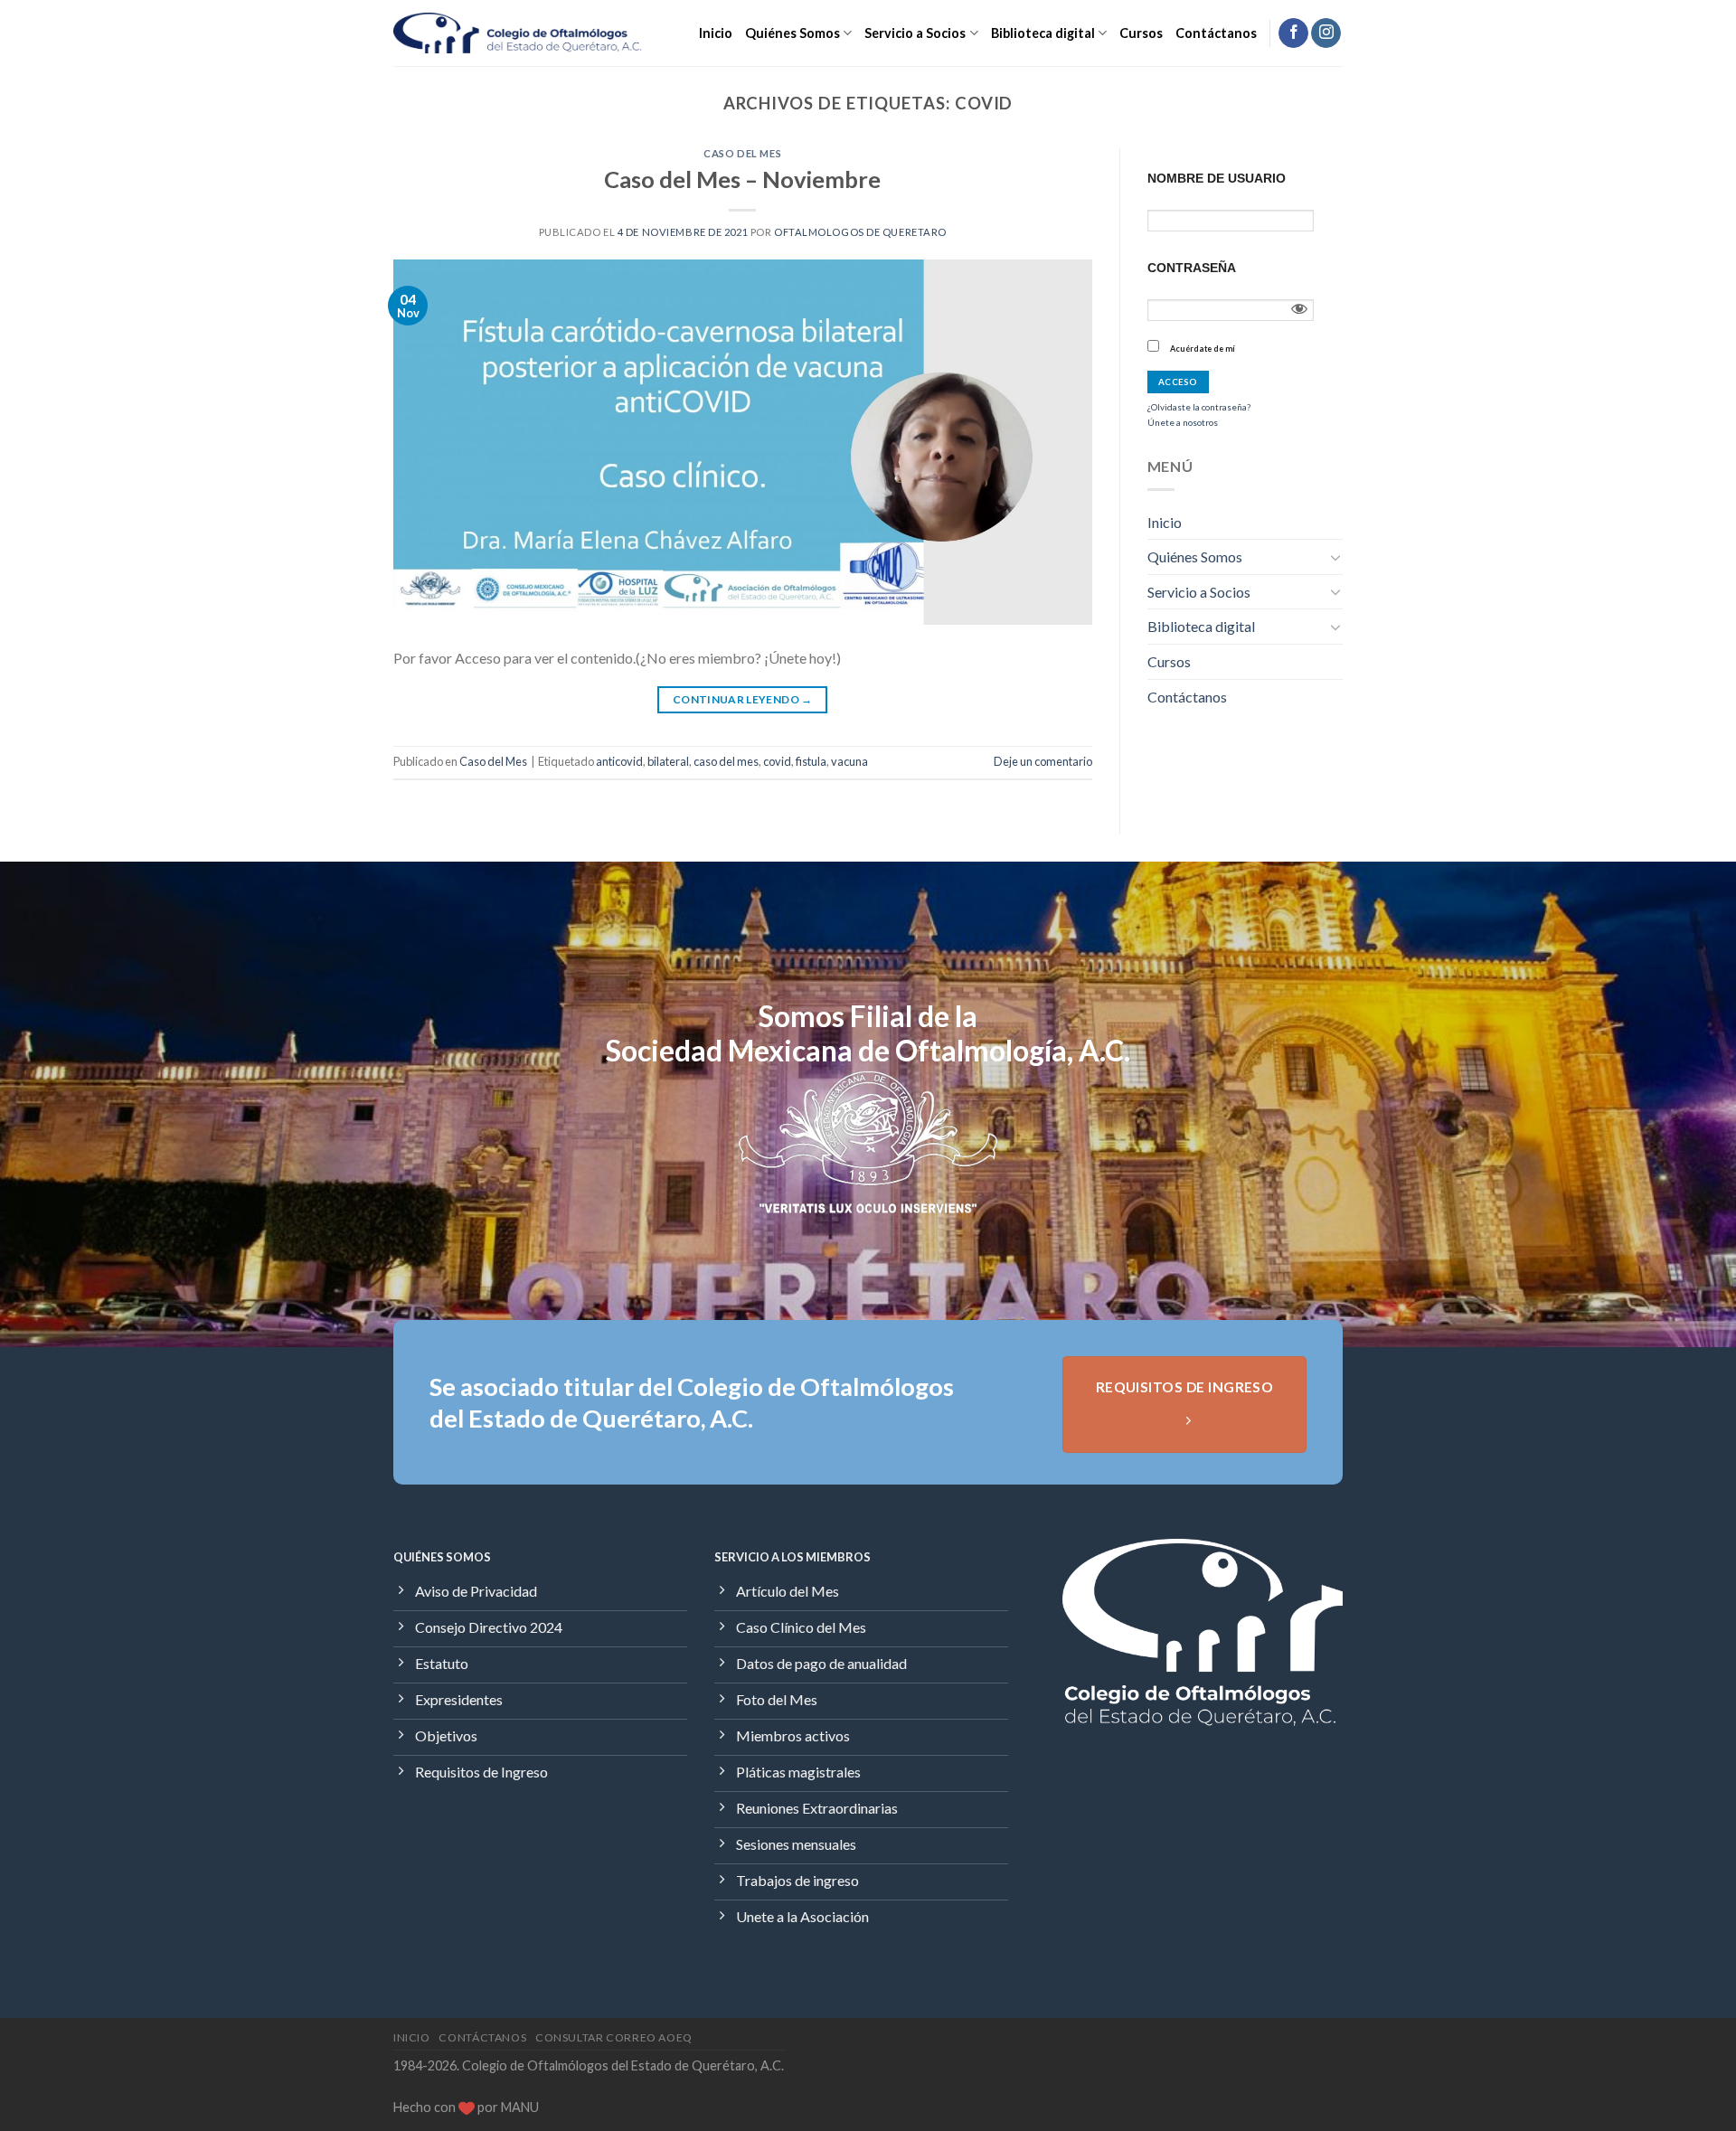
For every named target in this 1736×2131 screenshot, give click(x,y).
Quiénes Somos (793, 33)
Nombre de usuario (1217, 178)
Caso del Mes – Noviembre (742, 179)
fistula (811, 761)
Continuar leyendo (743, 699)
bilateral (668, 761)
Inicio (716, 33)
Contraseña (1192, 268)
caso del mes (726, 761)
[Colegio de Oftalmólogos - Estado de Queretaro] (518, 33)
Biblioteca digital (1043, 33)
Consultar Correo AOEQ (614, 2037)
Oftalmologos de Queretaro (860, 232)
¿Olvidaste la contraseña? (1199, 407)
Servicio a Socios (915, 33)
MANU (520, 2107)
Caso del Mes (742, 153)
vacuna (849, 761)
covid (777, 761)
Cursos (1141, 33)
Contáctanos (1216, 33)
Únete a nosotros (1183, 422)
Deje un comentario (1043, 761)
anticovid (619, 761)
